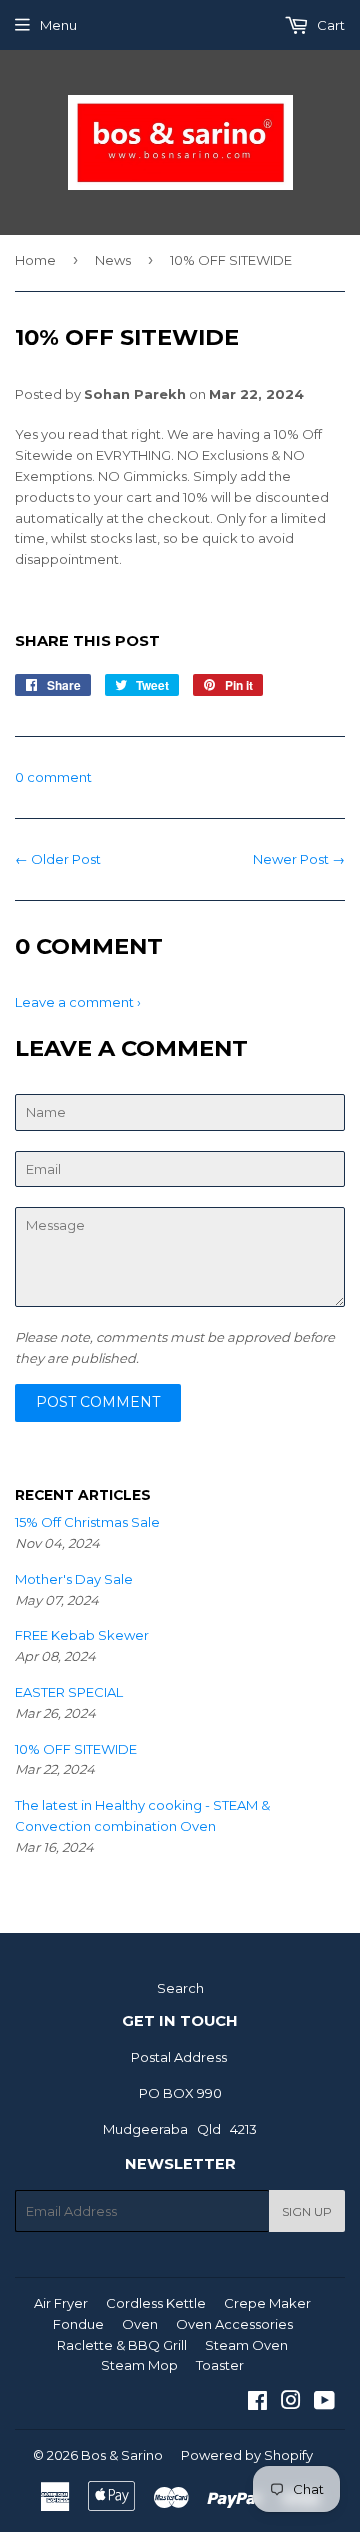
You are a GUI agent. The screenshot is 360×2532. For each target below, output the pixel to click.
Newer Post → (299, 859)
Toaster (220, 2365)
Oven (140, 2324)
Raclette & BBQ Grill (122, 2345)
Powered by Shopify (247, 2455)
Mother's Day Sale (74, 1579)
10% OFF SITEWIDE (76, 1749)
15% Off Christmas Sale (87, 1522)
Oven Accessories (234, 2324)
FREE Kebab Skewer (82, 1635)
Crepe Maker (267, 2303)
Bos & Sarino (122, 2455)
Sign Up (307, 2211)
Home (35, 260)
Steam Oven (246, 2345)
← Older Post (58, 859)
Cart (329, 25)
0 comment (53, 777)
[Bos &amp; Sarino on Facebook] (257, 2403)
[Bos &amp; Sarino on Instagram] (291, 2403)
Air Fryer (61, 2303)
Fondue (78, 2324)
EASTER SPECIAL (69, 1692)
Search (180, 1988)
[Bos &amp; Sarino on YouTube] (324, 2403)
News (113, 260)
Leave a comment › (78, 1002)
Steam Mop (139, 2365)
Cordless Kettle (156, 2303)
